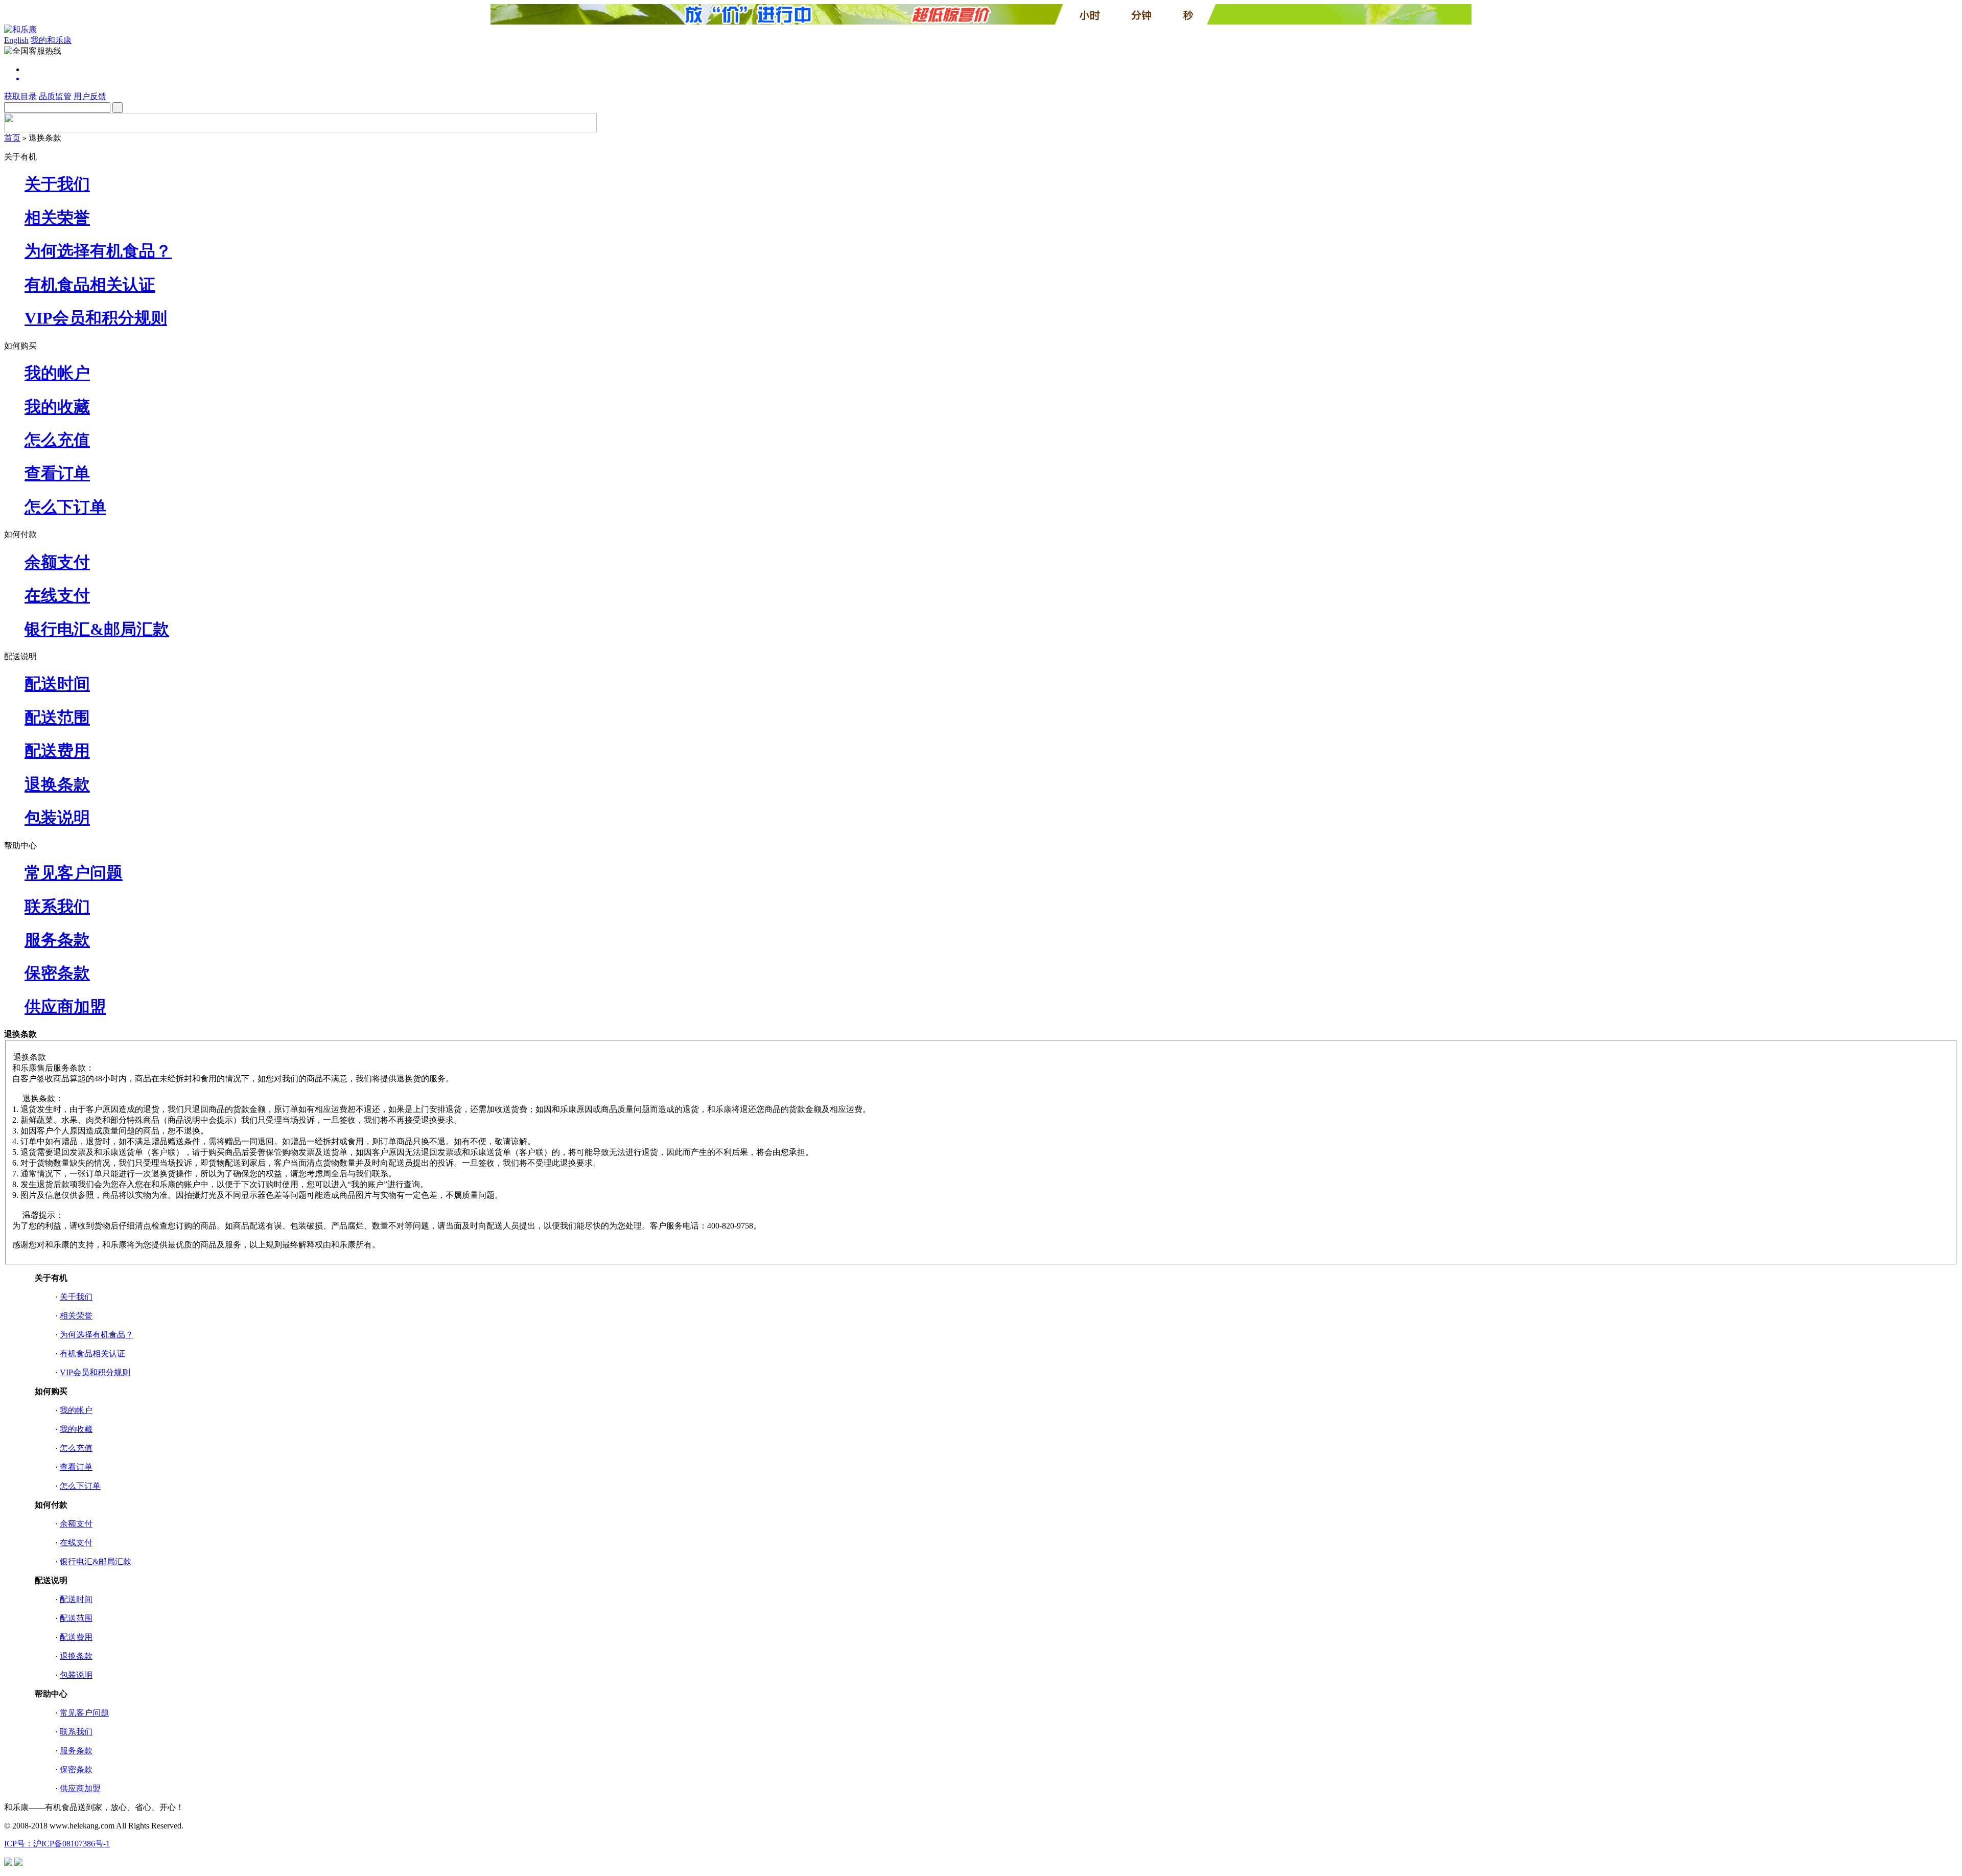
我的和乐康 (51, 40)
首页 (12, 138)
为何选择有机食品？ (98, 251)
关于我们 (57, 184)
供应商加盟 (65, 1007)
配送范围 (57, 717)
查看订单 (57, 473)
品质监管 (55, 96)
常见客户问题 (74, 873)
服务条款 (57, 940)
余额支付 (57, 562)
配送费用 (57, 751)
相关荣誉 (57, 218)
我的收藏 (57, 407)
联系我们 (57, 907)
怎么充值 (57, 440)
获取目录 (20, 96)
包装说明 (57, 818)
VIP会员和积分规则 (96, 318)
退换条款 (57, 784)
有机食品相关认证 (90, 285)
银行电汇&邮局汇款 (97, 629)
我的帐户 (57, 373)
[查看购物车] (991, 79)
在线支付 (57, 595)
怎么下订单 (65, 507)
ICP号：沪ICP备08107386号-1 (57, 1844)
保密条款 (57, 973)
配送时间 (57, 684)
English (16, 40)
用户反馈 (90, 96)
